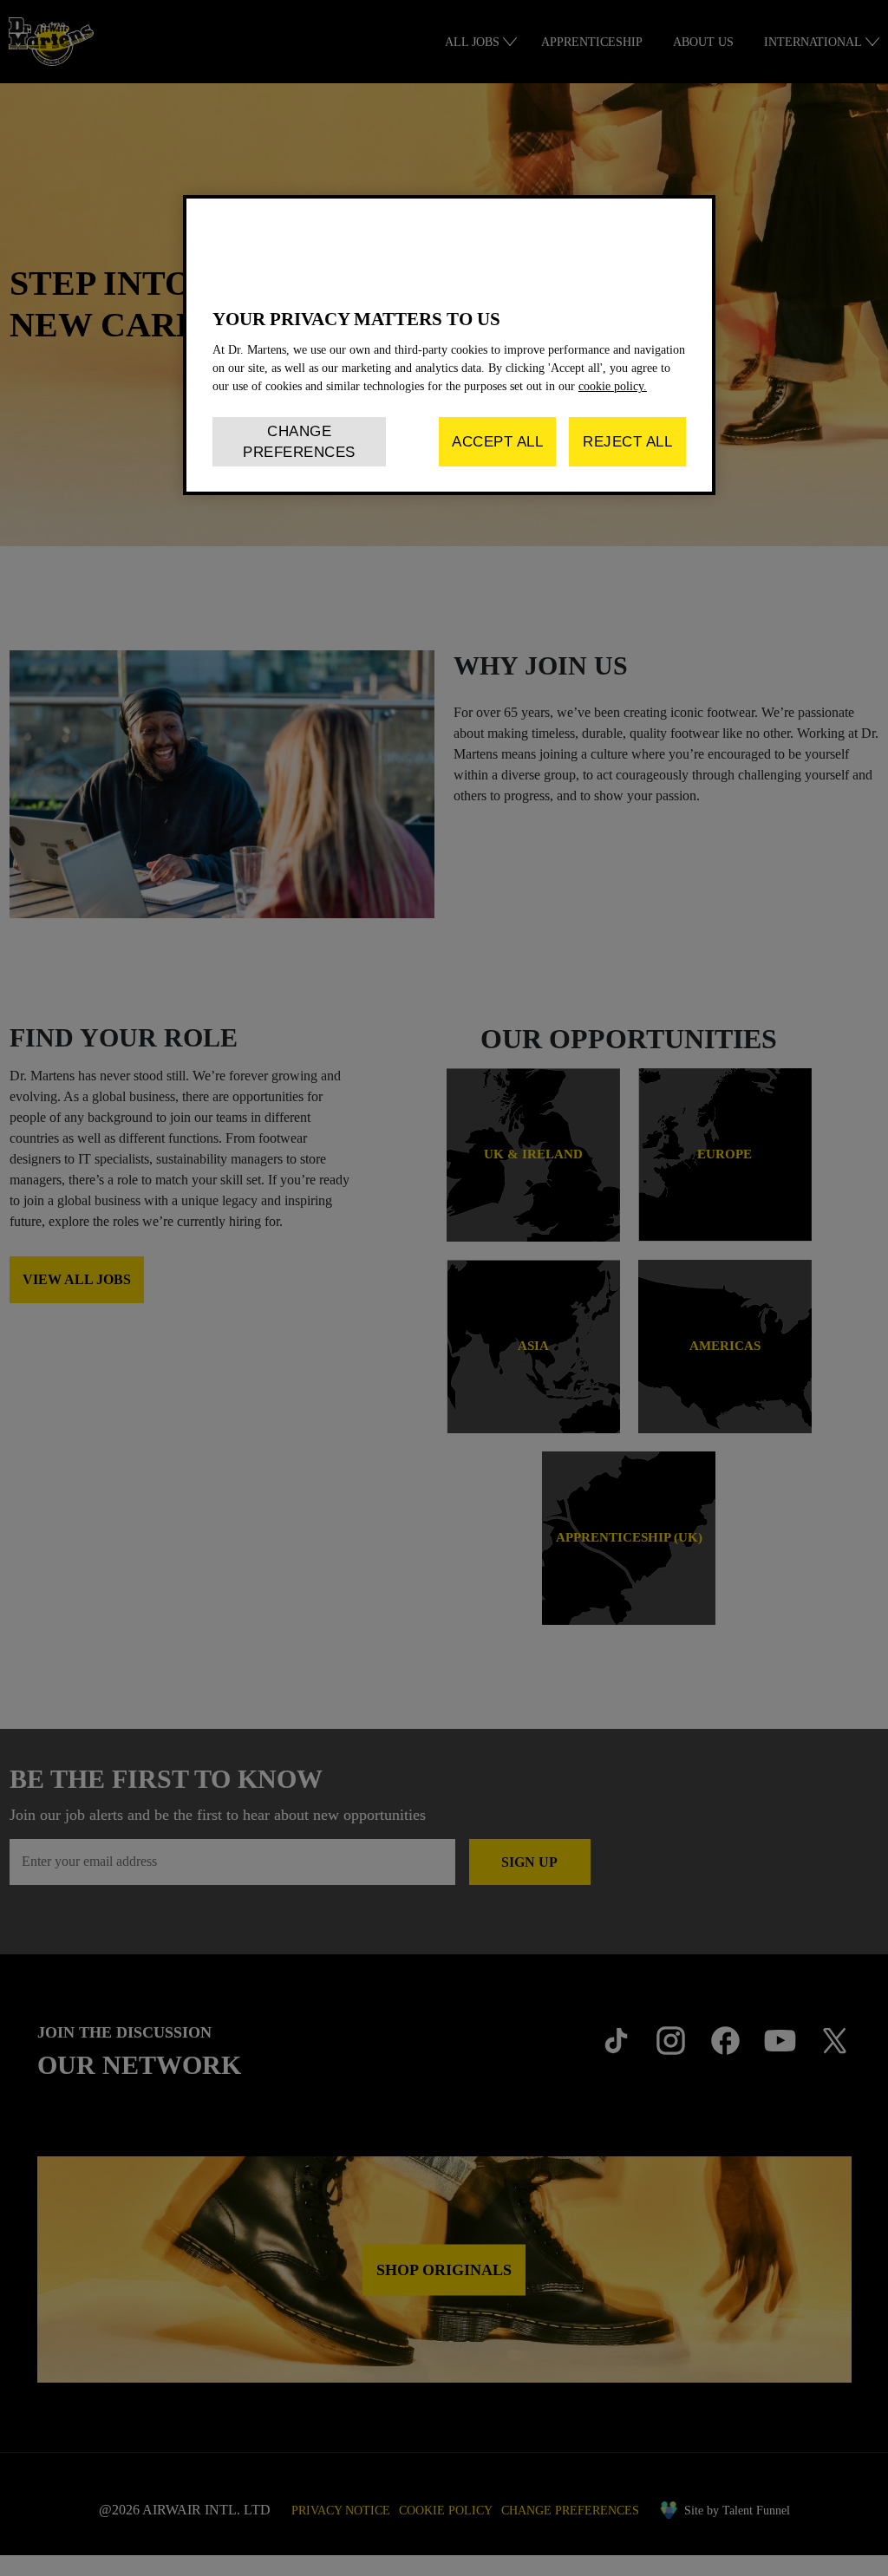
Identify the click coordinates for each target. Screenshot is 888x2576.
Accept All (497, 442)
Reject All (627, 442)
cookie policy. (613, 386)
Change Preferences (299, 442)
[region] (449, 345)
